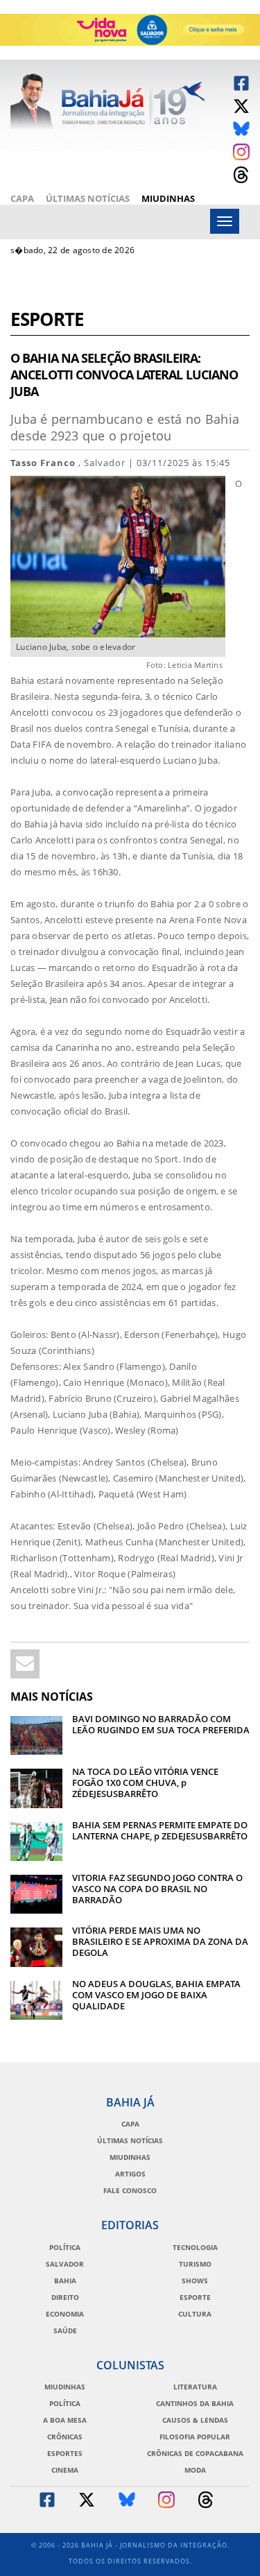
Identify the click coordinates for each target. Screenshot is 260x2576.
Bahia (65, 2281)
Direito (65, 2297)
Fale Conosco (130, 2190)
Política (65, 2247)
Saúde (65, 2330)
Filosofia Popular (195, 2437)
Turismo (195, 2264)
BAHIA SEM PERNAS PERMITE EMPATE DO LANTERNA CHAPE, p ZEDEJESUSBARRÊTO (160, 1830)
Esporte (47, 321)
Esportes (65, 2453)
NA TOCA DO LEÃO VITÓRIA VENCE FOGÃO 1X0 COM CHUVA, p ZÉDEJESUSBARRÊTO (145, 1783)
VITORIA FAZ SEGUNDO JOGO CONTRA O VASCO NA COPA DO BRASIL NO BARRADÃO (157, 1889)
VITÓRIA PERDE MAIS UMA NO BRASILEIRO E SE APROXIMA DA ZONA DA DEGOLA (160, 1941)
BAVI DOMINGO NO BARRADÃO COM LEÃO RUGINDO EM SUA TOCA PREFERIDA (161, 1724)
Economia (65, 2314)
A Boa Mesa (65, 2420)
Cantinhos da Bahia (195, 2403)
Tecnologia (195, 2247)
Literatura (195, 2387)
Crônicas (65, 2437)
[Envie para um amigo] (25, 1664)
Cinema (65, 2470)
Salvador (65, 2264)
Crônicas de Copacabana (195, 2453)
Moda (195, 2470)
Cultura (195, 2314)
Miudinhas (168, 198)
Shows (195, 2281)
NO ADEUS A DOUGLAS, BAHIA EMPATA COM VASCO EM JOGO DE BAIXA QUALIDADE (156, 1995)
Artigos (130, 2174)
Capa (22, 198)
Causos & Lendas (195, 2420)
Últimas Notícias (88, 198)
